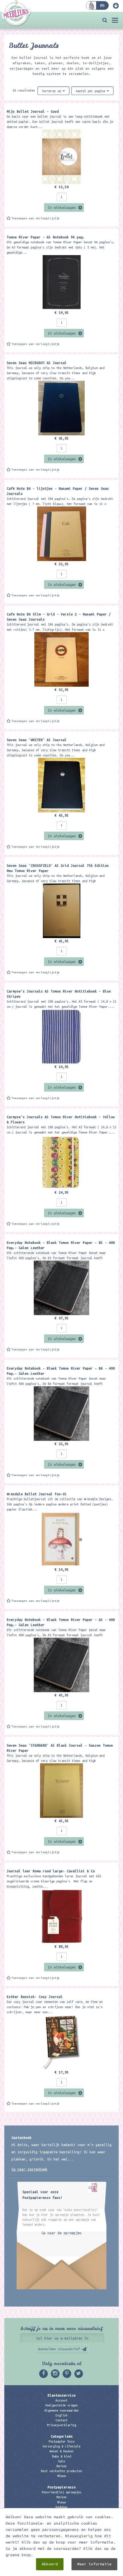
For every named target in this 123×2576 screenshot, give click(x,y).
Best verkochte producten (61, 2471)
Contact (61, 2420)
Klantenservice (61, 2395)
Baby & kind (61, 2456)
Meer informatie (94, 2564)
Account (61, 2400)
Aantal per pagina (91, 91)
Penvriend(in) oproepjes (61, 2492)
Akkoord (50, 2564)
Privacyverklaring (61, 2425)
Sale (61, 2461)
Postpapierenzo (61, 2487)
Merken (61, 2466)
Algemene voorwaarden (61, 2410)
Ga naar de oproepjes (61, 2233)
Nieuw (61, 2476)
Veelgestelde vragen (61, 2405)
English (61, 2415)
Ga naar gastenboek (29, 2169)
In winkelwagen (62, 207)
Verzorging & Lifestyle (61, 2446)
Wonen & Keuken (61, 2451)
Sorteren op (52, 91)
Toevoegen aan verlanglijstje (36, 218)
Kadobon (61, 2507)
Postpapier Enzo (61, 2441)
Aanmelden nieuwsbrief (59, 2349)
